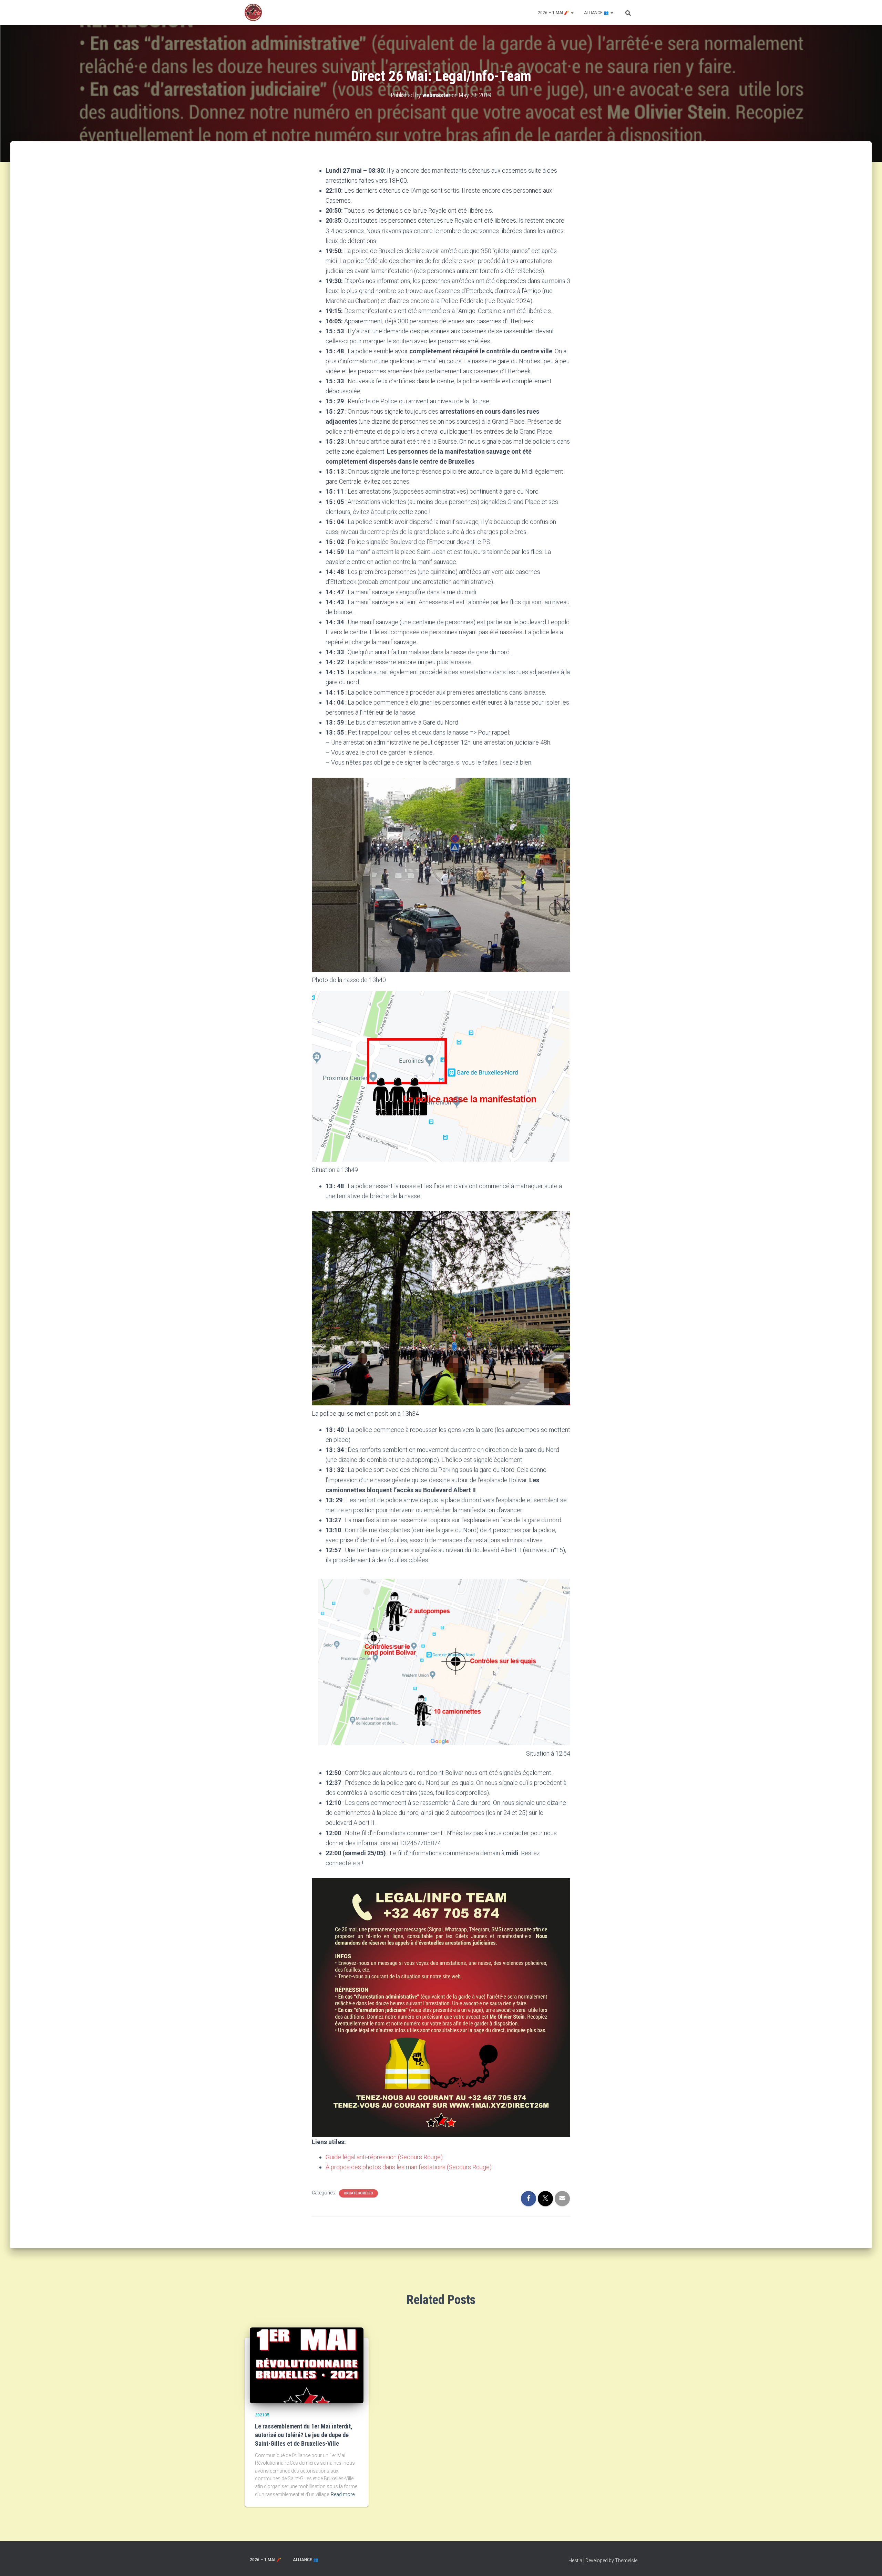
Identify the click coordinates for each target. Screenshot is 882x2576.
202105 (262, 2415)
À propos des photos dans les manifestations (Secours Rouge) (409, 2167)
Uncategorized (358, 2193)
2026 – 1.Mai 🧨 (554, 13)
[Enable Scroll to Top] (868, 2562)
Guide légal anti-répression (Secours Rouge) (384, 2157)
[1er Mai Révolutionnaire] (253, 12)
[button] (572, 13)
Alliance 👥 (597, 13)
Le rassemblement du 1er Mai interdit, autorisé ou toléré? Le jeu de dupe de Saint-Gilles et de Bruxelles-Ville (304, 2435)
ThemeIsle (626, 2560)
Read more (343, 2494)
